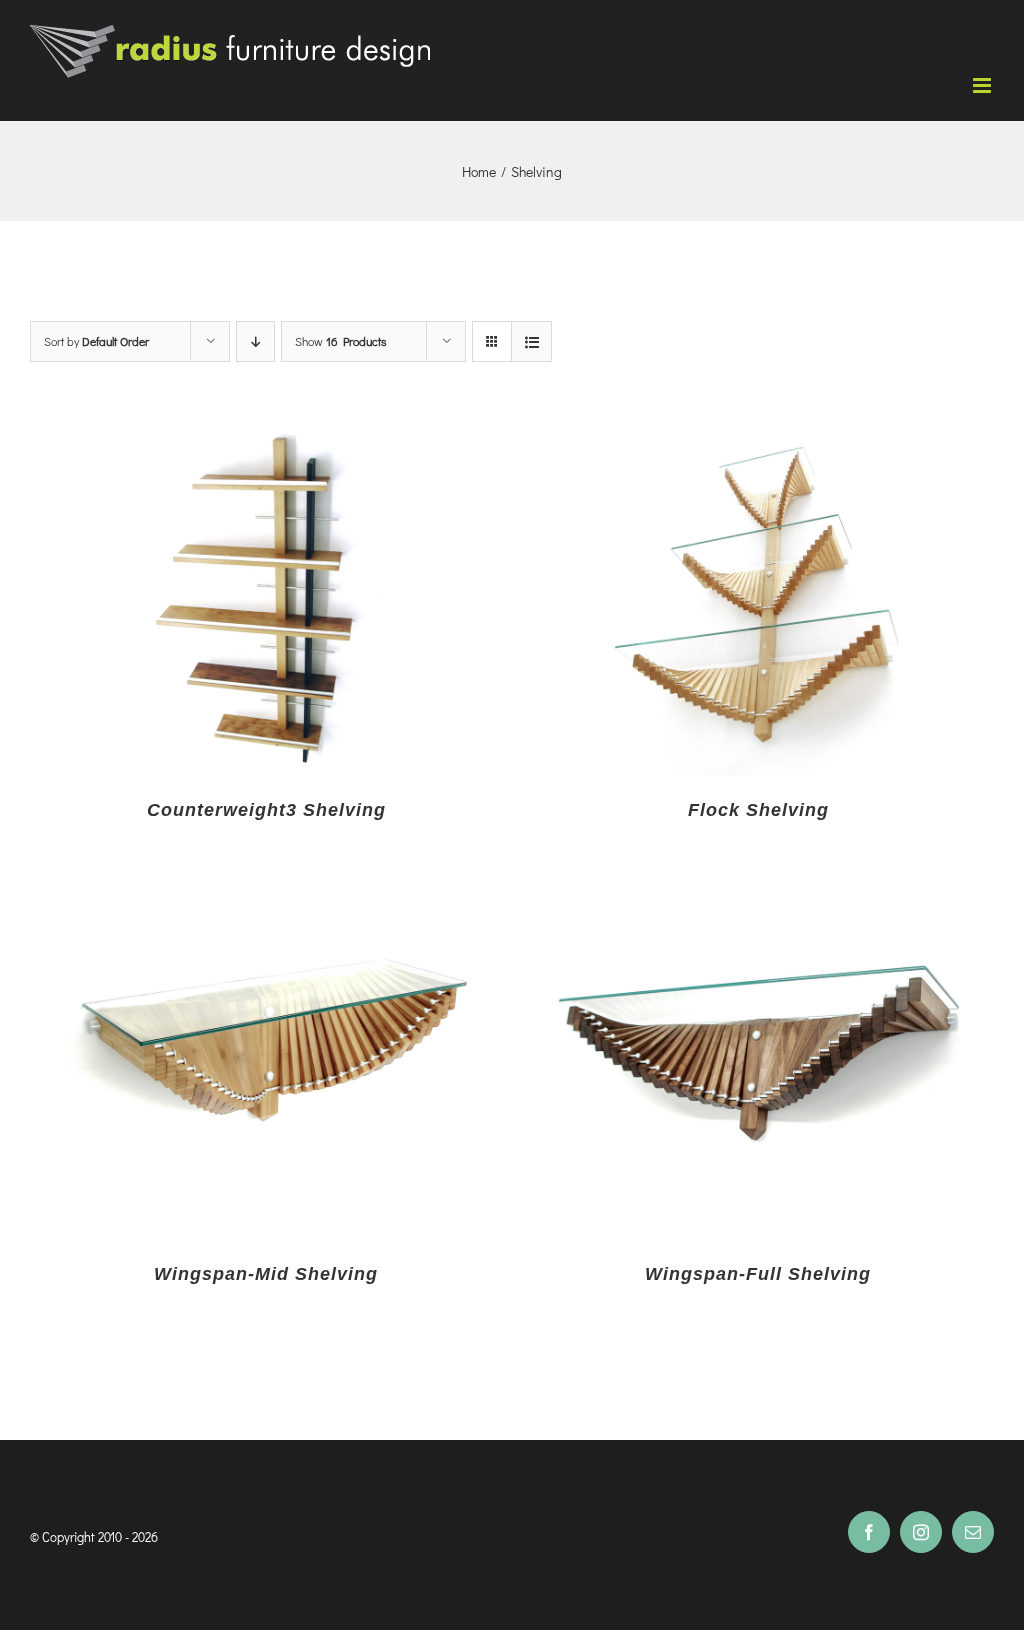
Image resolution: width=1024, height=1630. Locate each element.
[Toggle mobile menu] (983, 85)
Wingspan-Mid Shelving (266, 1274)
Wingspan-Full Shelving (758, 1274)
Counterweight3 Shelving (266, 810)
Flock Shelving (758, 810)
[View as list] (531, 341)
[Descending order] (255, 341)
